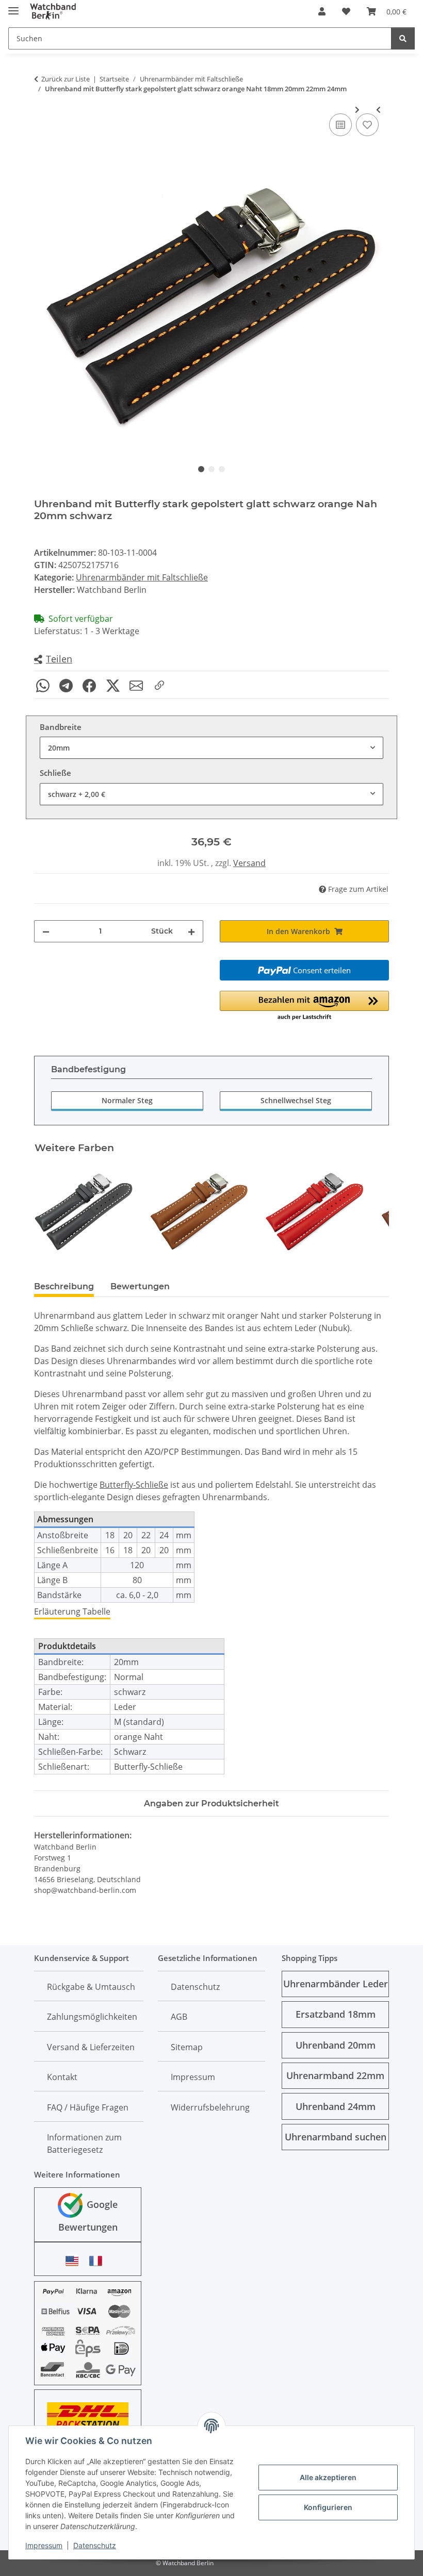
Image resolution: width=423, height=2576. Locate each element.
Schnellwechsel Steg (296, 1100)
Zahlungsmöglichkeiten (92, 2017)
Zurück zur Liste (66, 79)
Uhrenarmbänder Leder (336, 1984)
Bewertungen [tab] (140, 1286)
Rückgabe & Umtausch (91, 1987)
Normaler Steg (127, 1100)
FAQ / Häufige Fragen (88, 2107)
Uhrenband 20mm (336, 2045)
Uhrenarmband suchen (336, 2137)
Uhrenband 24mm (336, 2106)
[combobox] (211, 748)
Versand (249, 863)
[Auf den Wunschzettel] (367, 125)
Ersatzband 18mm (336, 2014)
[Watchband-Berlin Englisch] (75, 2261)
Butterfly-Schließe (134, 1485)
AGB (179, 2017)
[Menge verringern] (46, 931)
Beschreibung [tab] (64, 1286)
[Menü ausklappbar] (13, 6)
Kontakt (62, 2077)
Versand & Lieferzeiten (91, 2047)
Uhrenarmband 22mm (335, 2075)
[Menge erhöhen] (191, 931)
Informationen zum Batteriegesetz (84, 2143)
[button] (322, 11)
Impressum (44, 2545)
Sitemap (187, 2047)
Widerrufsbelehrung (210, 2107)
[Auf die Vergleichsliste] (340, 125)
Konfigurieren (328, 2507)
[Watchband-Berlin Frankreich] (99, 2261)
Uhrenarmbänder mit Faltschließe (142, 577)
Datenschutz (95, 2545)
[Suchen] (403, 38)
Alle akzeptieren (328, 2477)
